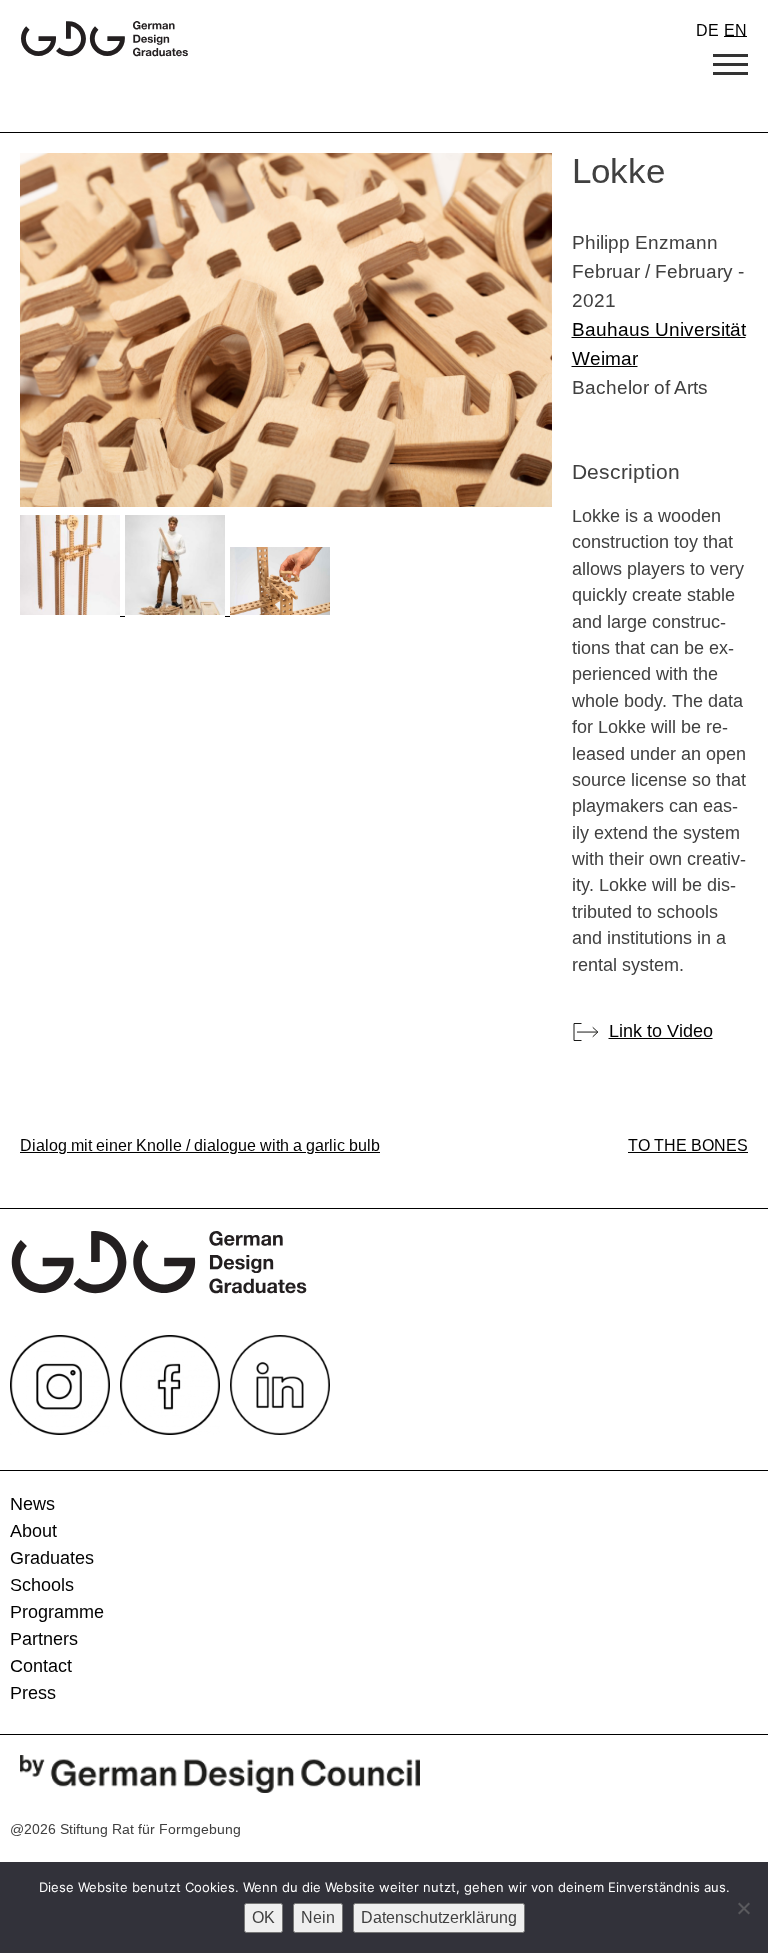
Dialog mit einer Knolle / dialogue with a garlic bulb (200, 1145)
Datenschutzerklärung (439, 1917)
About (33, 1531)
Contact (41, 1666)
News (32, 1504)
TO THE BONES (688, 1145)
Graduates (52, 1558)
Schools (42, 1585)
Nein (318, 1917)
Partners (44, 1639)
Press (33, 1693)
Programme (57, 1612)
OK (263, 1917)
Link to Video (661, 1031)
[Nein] (743, 1908)
